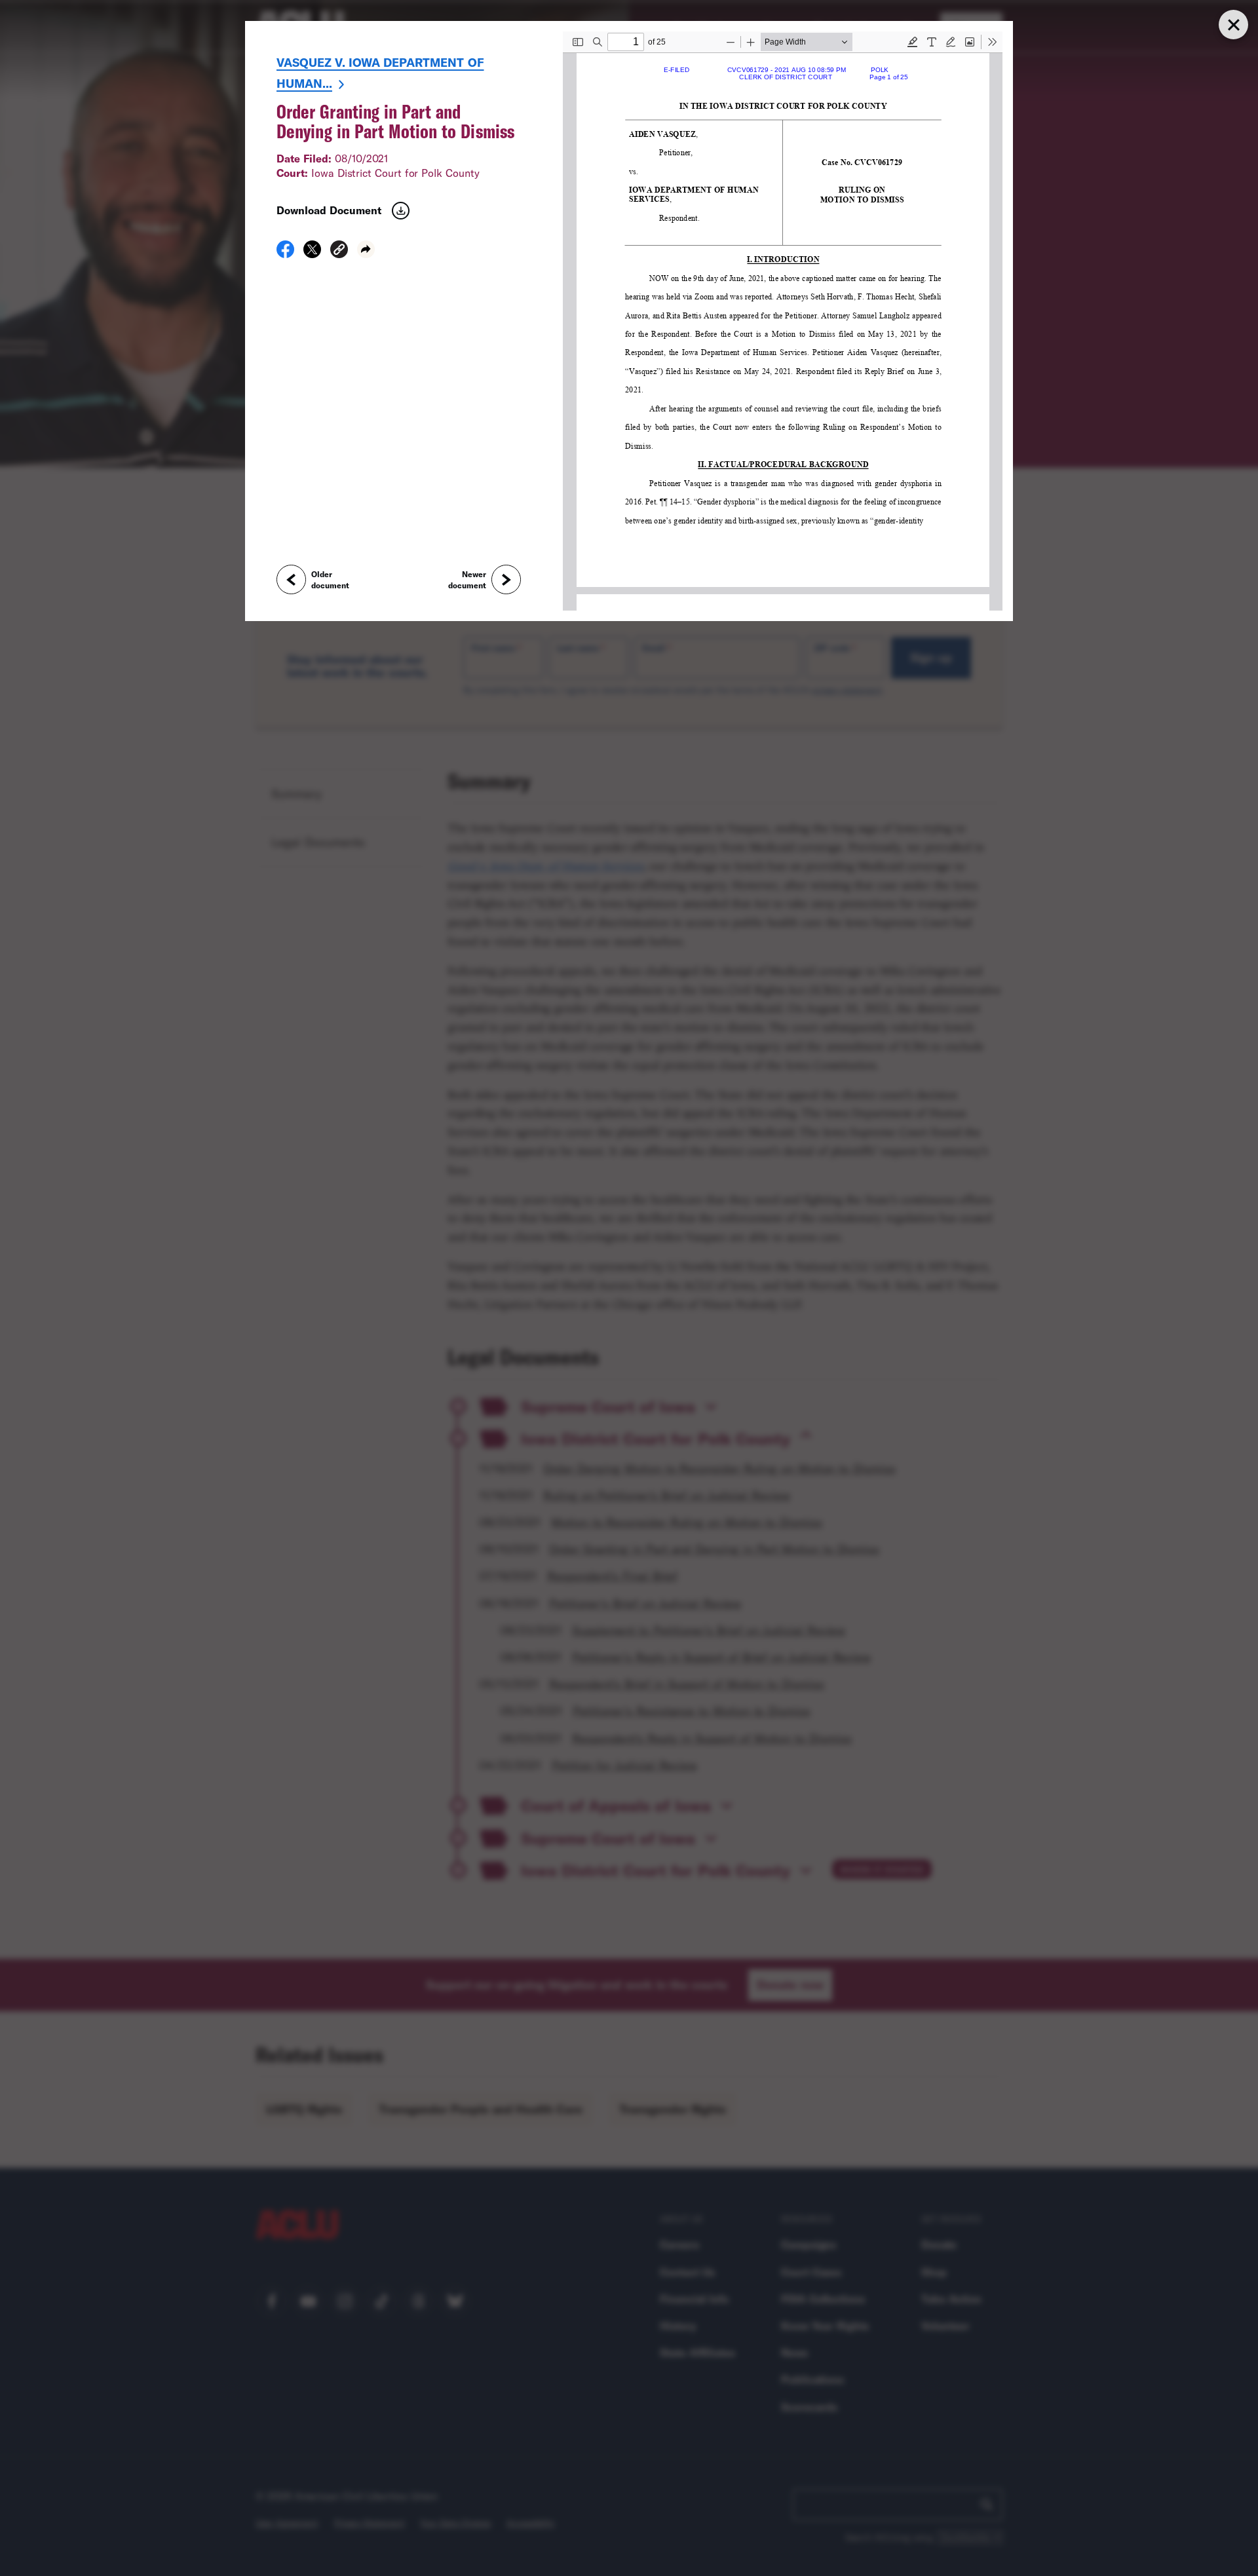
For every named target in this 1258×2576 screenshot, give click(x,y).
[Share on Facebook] (285, 254)
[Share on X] (312, 254)
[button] (339, 251)
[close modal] (1233, 25)
